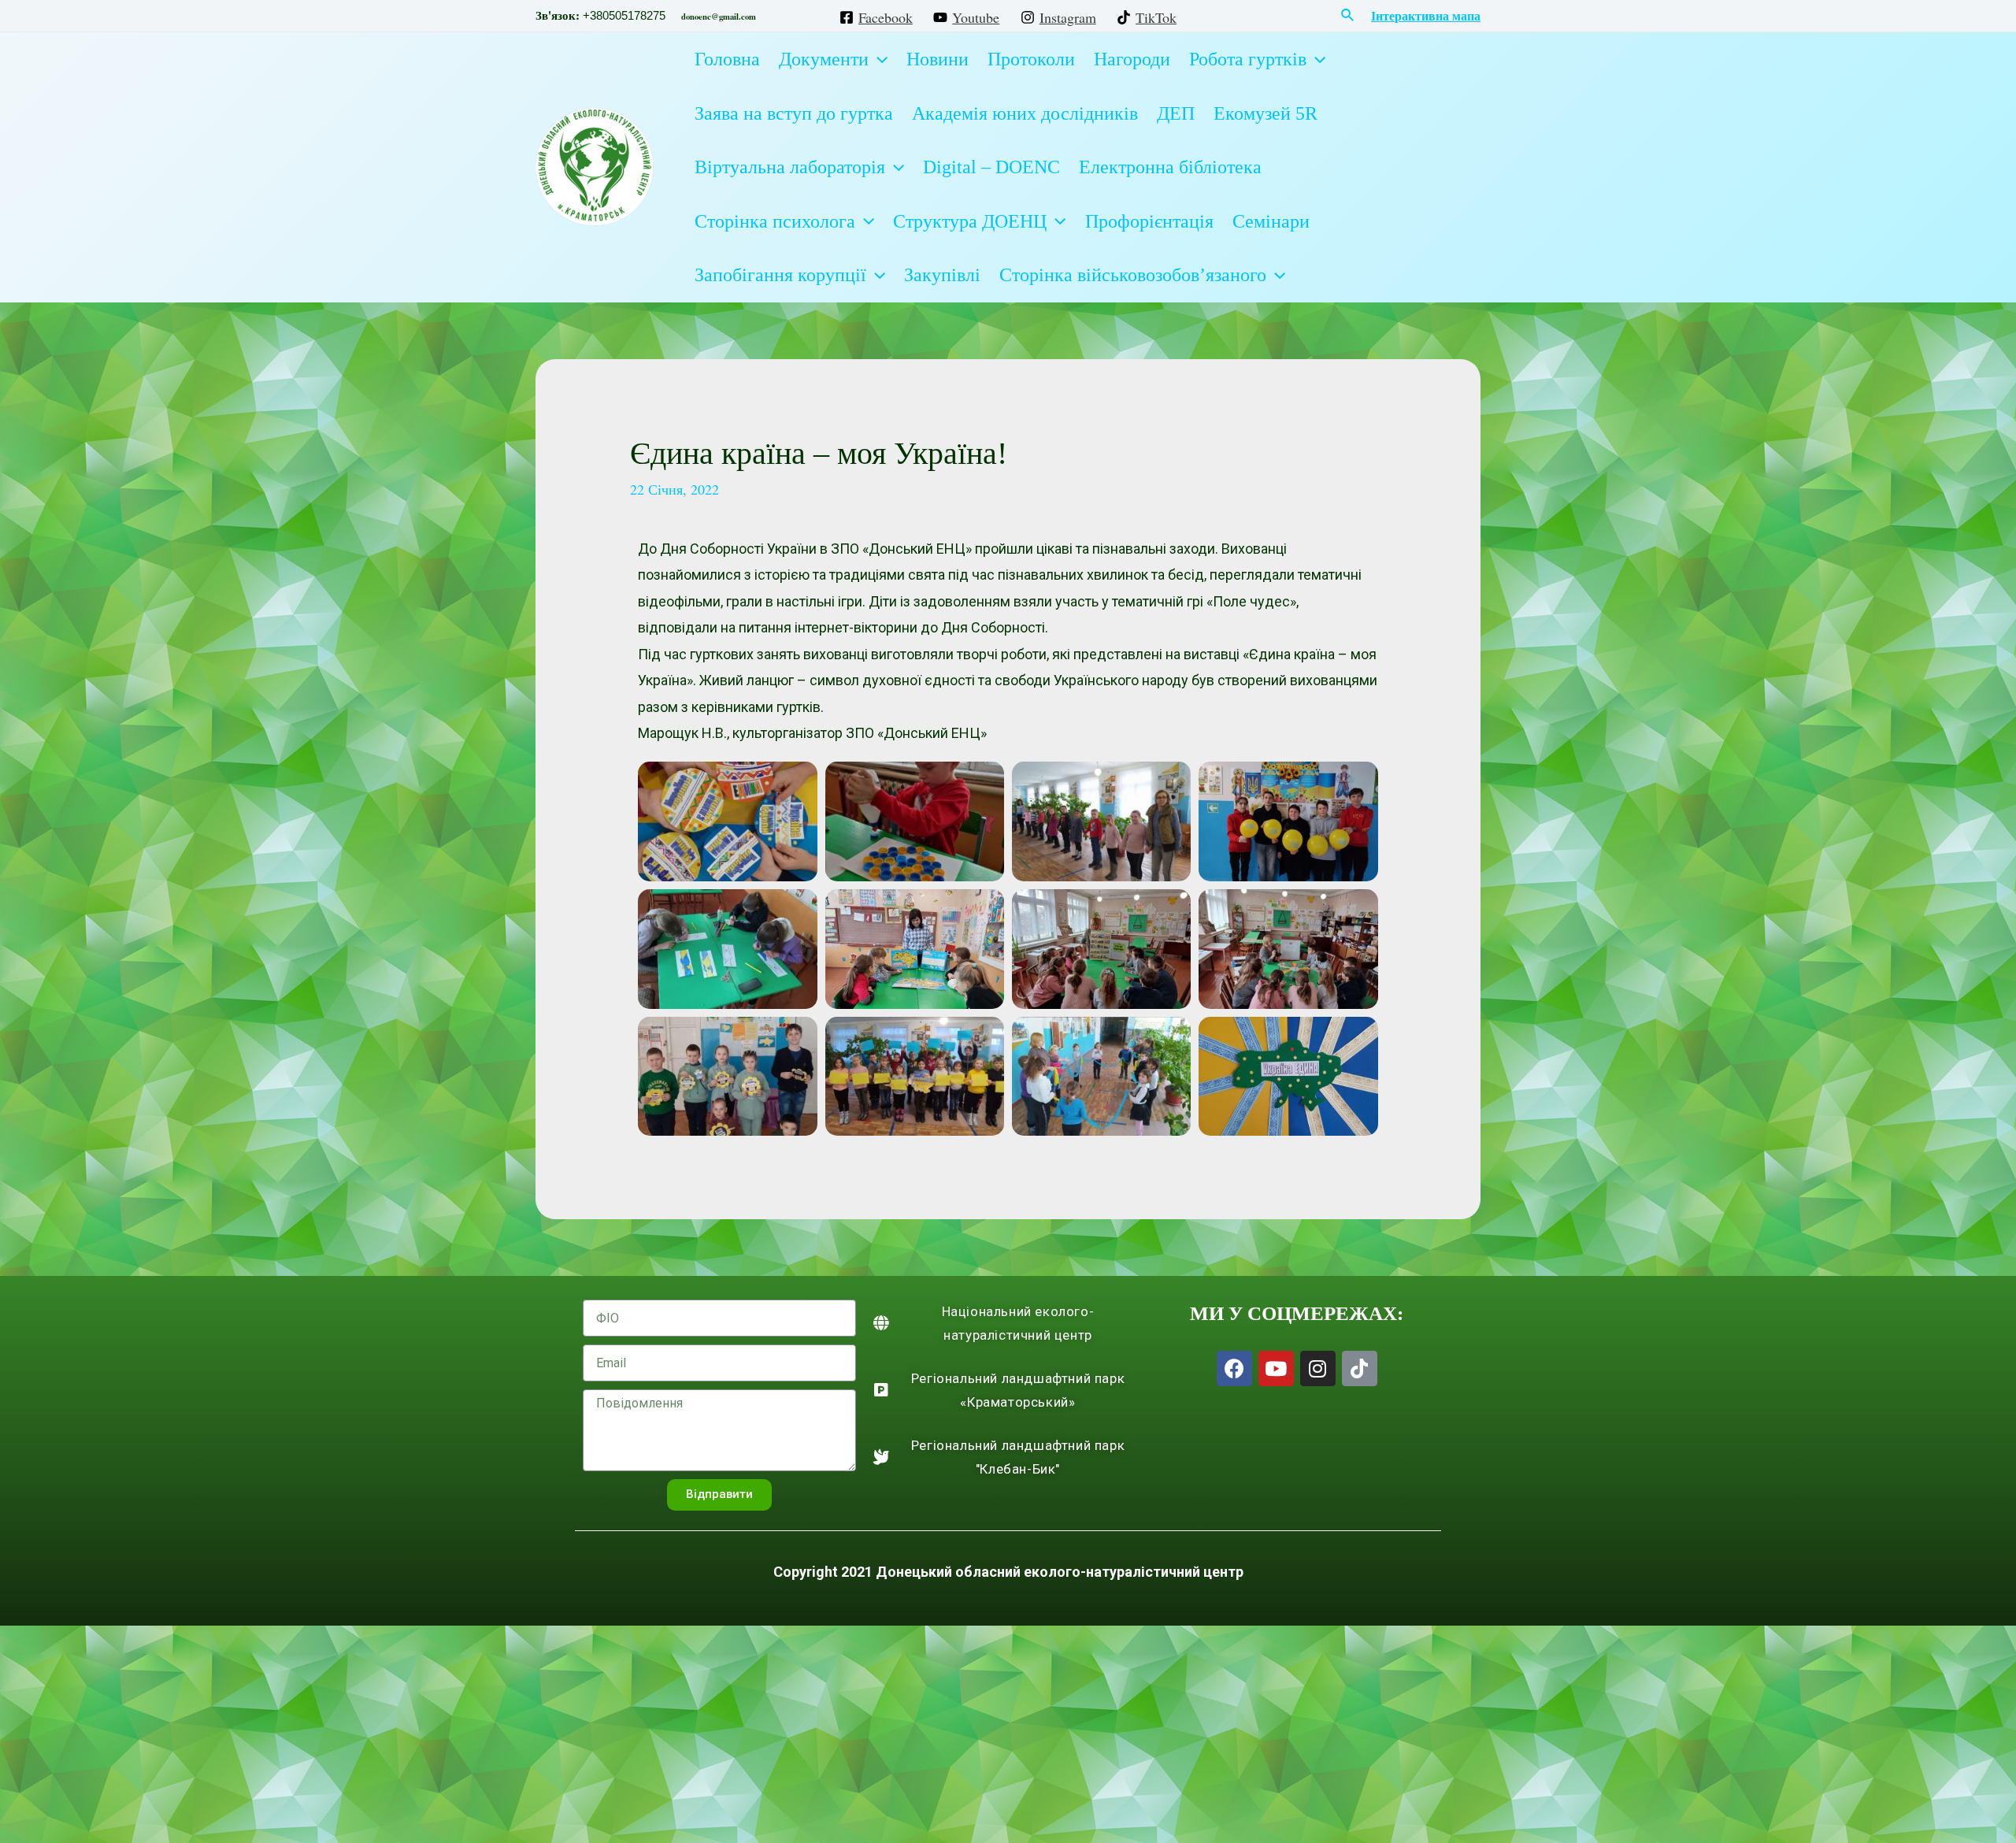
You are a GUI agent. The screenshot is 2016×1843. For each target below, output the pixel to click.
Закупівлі (942, 275)
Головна (727, 59)
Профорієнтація (1149, 221)
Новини (938, 59)
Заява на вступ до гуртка (794, 113)
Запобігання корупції (780, 275)
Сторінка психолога (775, 221)
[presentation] (878, 59)
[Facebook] (1234, 1368)
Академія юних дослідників (1025, 113)
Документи (824, 59)
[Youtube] (1276, 1368)
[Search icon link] (1348, 16)
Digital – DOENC (991, 167)
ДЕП (1176, 113)
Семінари (1271, 221)
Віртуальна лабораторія (790, 167)
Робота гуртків (1248, 59)
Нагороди (1132, 59)
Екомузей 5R (1266, 113)
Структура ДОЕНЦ (970, 221)
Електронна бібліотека (1170, 167)
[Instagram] (1318, 1368)
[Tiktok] (1360, 1368)
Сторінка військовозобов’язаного (1133, 275)
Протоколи (1031, 59)
